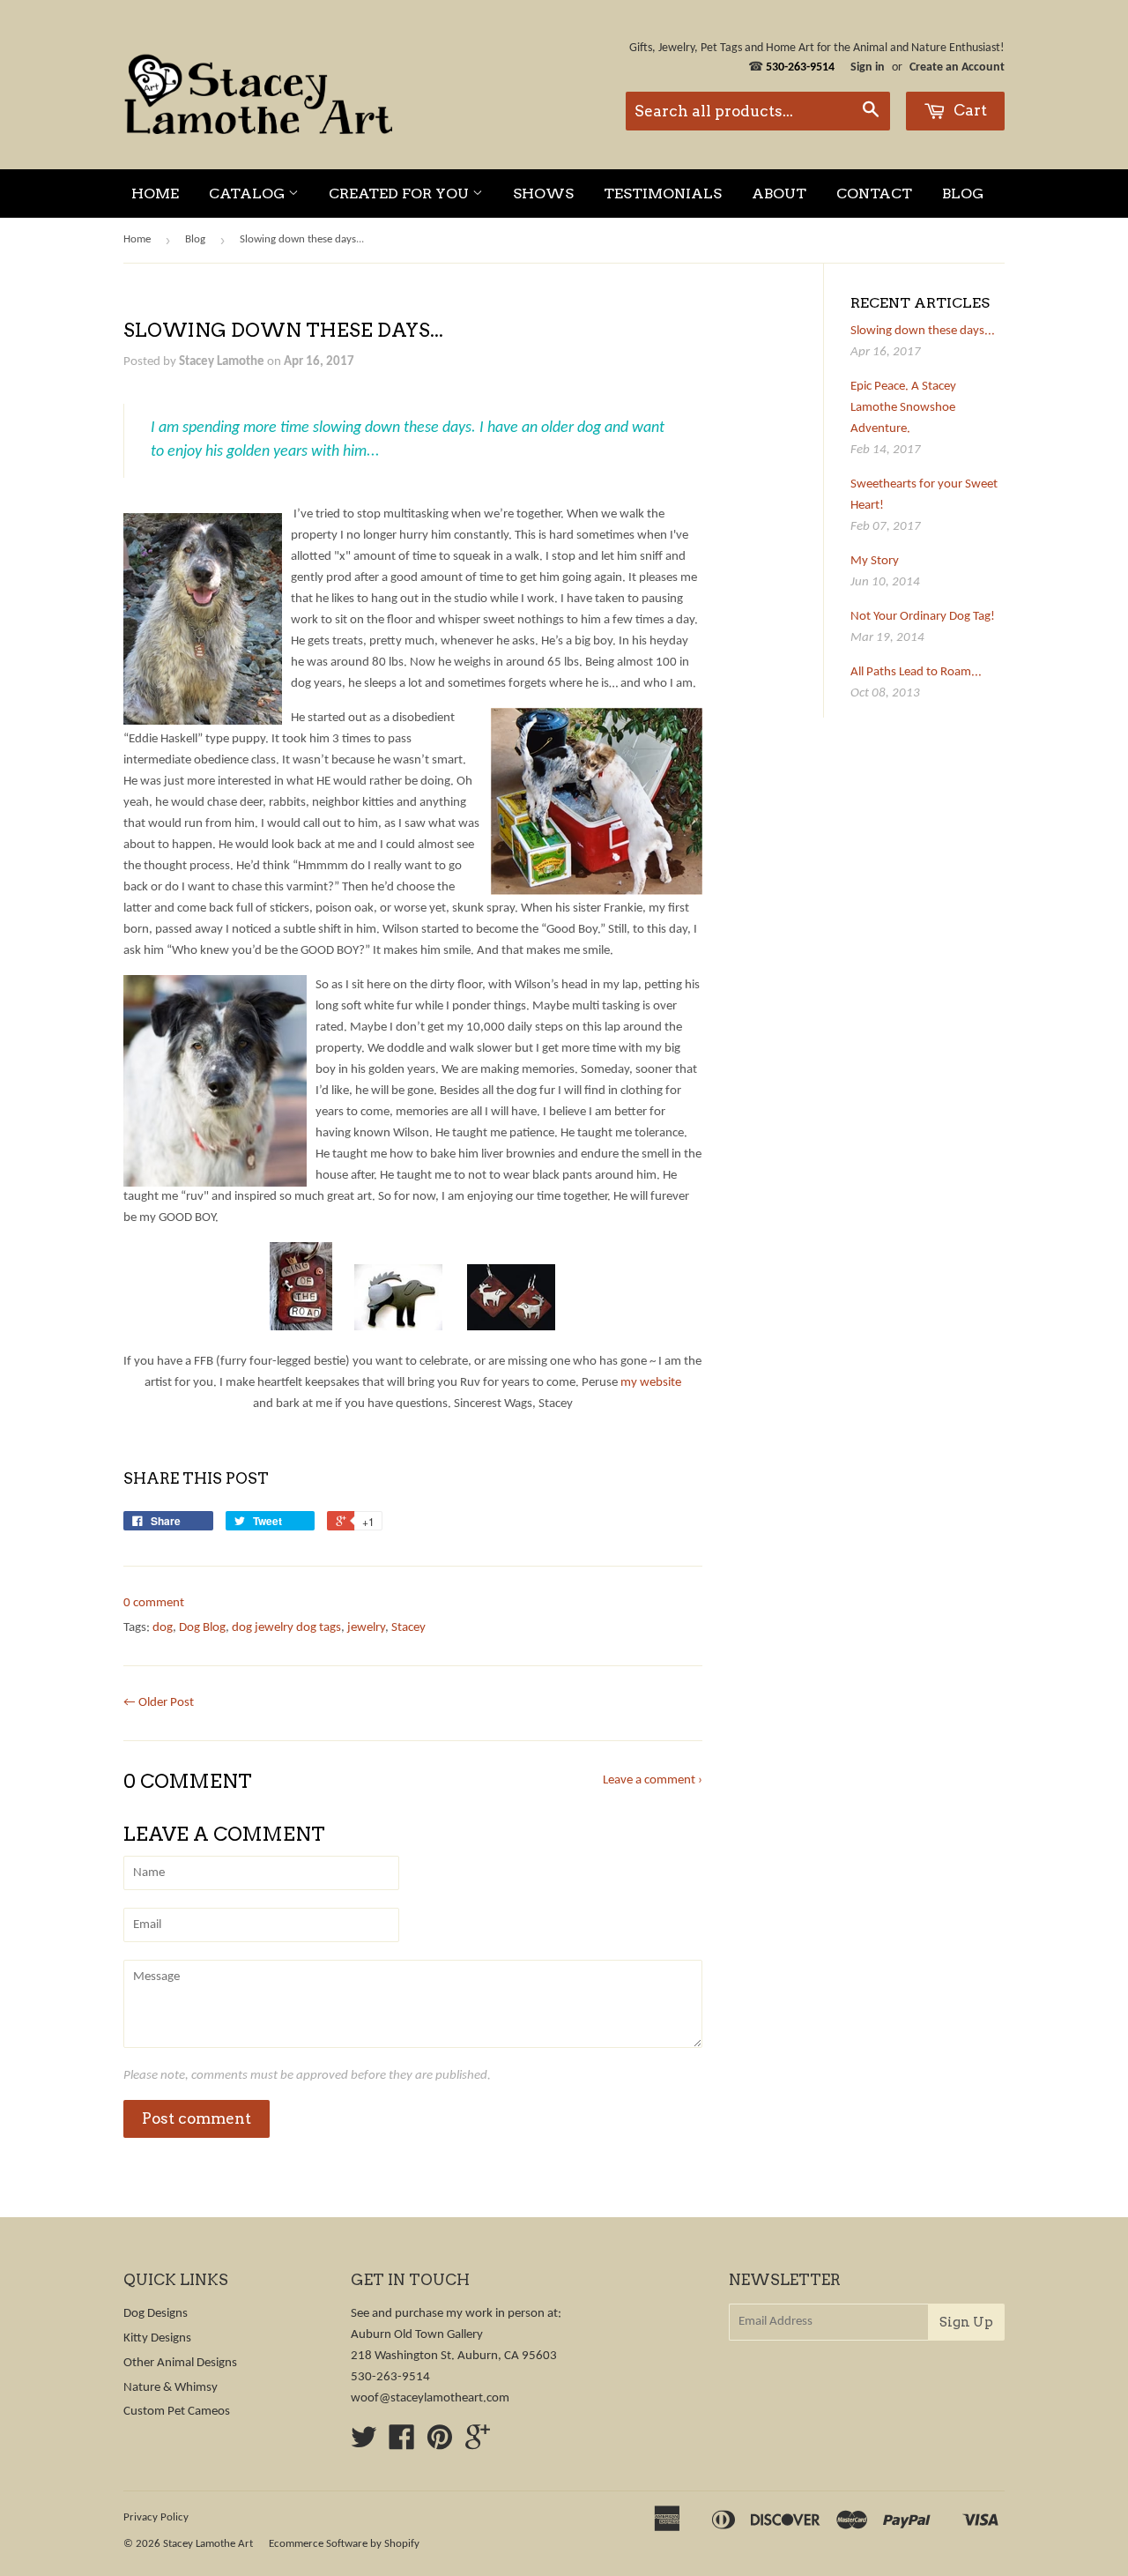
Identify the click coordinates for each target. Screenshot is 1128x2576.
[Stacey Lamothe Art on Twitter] (364, 2444)
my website (651, 1383)
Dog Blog (202, 1628)
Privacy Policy (156, 2517)
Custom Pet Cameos (177, 2412)
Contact (874, 194)
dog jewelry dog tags (286, 1628)
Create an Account (957, 67)
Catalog (249, 194)
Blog (963, 194)
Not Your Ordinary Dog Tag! (923, 617)
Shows (543, 194)
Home (155, 194)
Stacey (408, 1628)
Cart (968, 110)
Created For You (401, 194)
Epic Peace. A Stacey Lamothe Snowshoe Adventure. (903, 408)
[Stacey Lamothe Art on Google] (478, 2444)
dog (163, 1628)
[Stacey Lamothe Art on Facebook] (402, 2444)
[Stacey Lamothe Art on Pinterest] (440, 2444)
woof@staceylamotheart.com (430, 2398)
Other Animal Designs (180, 2363)
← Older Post (159, 1703)
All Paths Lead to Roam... (916, 672)
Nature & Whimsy (171, 2388)
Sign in (868, 67)
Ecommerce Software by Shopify (344, 2544)
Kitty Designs (157, 2338)
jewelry (366, 1628)
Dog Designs (156, 2314)
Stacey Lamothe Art (208, 2544)
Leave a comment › (653, 1780)
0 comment (154, 1603)
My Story (875, 561)
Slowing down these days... (923, 331)
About (779, 194)
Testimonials (663, 194)
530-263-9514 (390, 2377)
